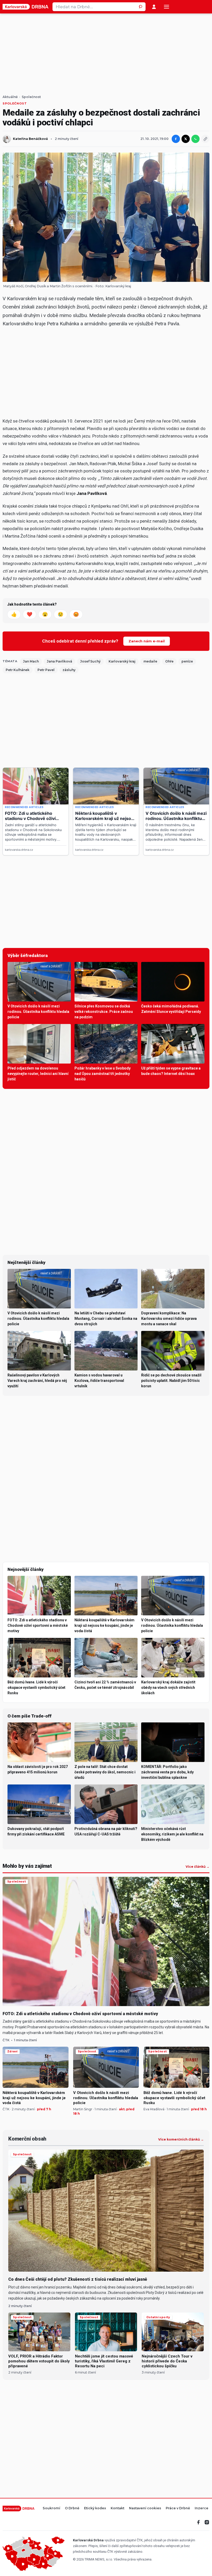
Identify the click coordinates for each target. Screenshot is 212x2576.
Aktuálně (10, 97)
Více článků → (198, 1867)
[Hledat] (141, 7)
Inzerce (202, 2508)
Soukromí (51, 2508)
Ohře (169, 661)
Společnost (31, 97)
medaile (150, 661)
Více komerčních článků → (181, 2140)
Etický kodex (95, 2508)
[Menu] (166, 7)
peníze (187, 661)
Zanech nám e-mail (147, 641)
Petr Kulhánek (18, 670)
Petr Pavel (46, 670)
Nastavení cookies (145, 2508)
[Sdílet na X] (186, 139)
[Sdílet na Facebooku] (176, 139)
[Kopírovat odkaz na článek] (205, 139)
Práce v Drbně (178, 2508)
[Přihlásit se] (154, 7)
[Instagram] (207, 2522)
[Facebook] (199, 2522)
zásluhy (69, 670)
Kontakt (118, 2508)
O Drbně (72, 2508)
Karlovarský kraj (118, 286)
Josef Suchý (90, 661)
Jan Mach (31, 661)
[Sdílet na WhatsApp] (195, 139)
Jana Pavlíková (59, 661)
